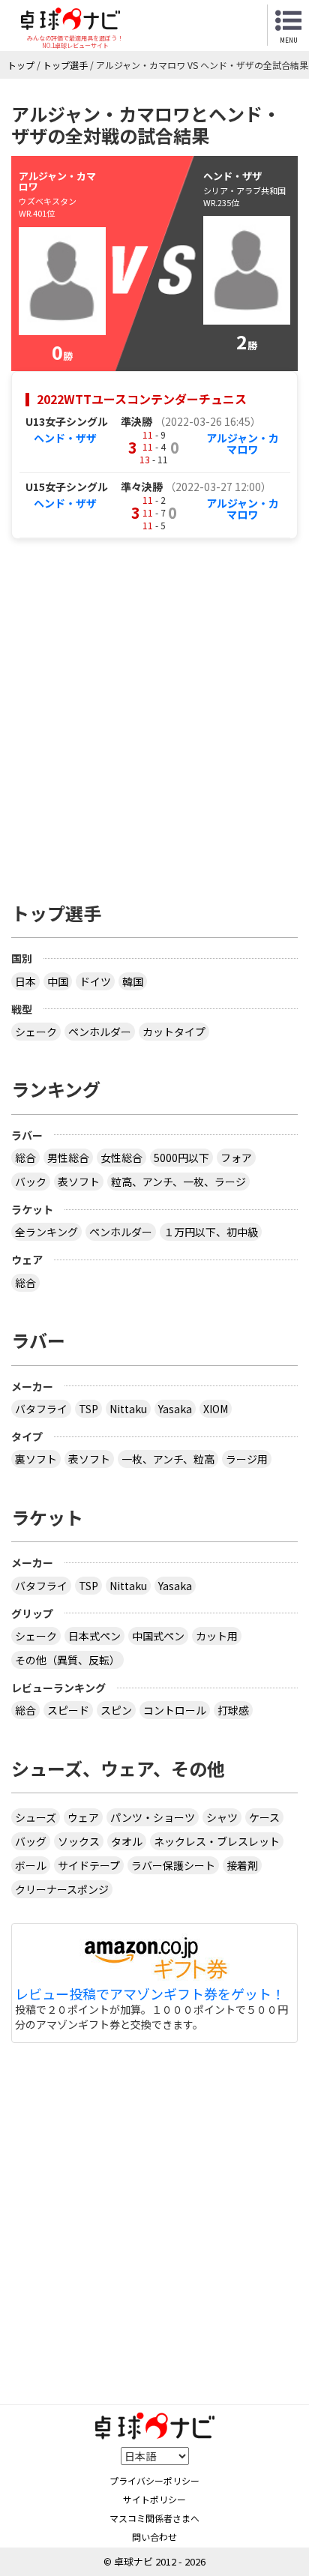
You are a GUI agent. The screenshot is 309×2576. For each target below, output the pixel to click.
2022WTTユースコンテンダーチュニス (142, 399)
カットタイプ (174, 1032)
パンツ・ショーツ (153, 1817)
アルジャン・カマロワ (243, 443)
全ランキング (46, 1232)
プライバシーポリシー (154, 2480)
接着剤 (242, 1865)
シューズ (36, 1817)
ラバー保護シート (173, 1865)
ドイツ (95, 981)
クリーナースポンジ (62, 1889)
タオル (127, 1841)
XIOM (216, 1409)
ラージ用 (247, 1459)
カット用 (217, 1636)
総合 (25, 1158)
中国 (58, 981)
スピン (116, 1710)
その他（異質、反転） (67, 1660)
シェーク (36, 1032)
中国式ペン (158, 1636)
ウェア (83, 1817)
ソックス (79, 1841)
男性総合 (68, 1158)
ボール (31, 1865)
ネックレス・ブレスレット (217, 1841)
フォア (236, 1158)
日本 (25, 981)
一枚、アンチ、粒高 (168, 1459)
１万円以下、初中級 (211, 1232)
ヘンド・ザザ (65, 438)
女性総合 (121, 1158)
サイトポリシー (154, 2499)
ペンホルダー (100, 1032)
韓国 (133, 981)
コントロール (175, 1710)
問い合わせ (154, 2537)
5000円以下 (181, 1158)
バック (31, 1182)
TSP (88, 1409)
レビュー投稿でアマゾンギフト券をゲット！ (150, 1994)
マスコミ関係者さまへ (154, 2518)
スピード (68, 1710)
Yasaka (175, 1409)
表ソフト (79, 1182)
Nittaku (128, 1409)
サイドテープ (89, 1865)
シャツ (222, 1817)
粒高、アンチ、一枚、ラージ (178, 1182)
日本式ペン (94, 1636)
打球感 (233, 1710)
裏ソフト (36, 1459)
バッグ (31, 1841)
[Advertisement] (154, 712)
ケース (264, 1817)
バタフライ (41, 1409)
